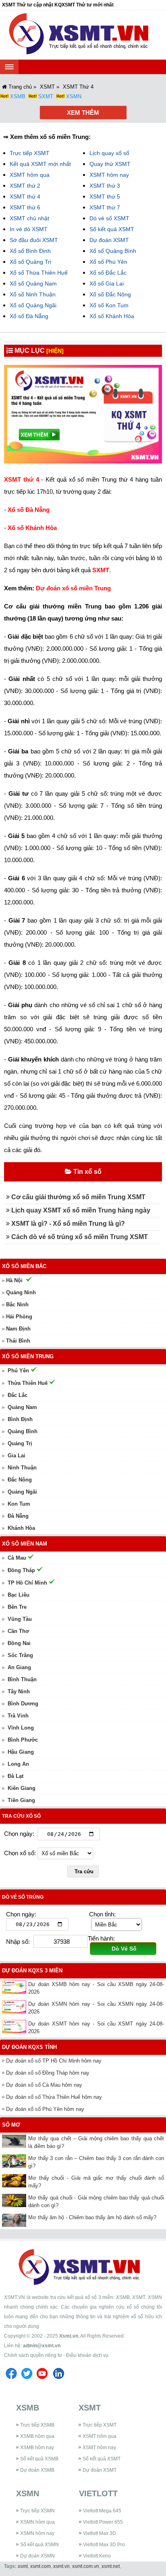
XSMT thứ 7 (105, 207)
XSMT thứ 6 (25, 207)
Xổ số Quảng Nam (33, 283)
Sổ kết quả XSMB (39, 2459)
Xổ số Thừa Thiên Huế (39, 273)
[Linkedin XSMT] (58, 2380)
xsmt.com (40, 2566)
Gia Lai (17, 1456)
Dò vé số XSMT (109, 218)
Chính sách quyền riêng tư (33, 2355)
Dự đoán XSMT (109, 240)
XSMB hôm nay (37, 2448)
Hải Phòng (19, 1317)
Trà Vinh (18, 1716)
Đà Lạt (16, 1776)
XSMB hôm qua (37, 2436)
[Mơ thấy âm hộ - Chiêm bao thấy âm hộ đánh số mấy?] (15, 2220)
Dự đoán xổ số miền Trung (73, 588)
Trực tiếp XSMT (30, 153)
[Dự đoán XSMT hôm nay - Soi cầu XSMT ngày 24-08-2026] (15, 2027)
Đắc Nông (20, 1480)
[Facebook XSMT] (11, 2380)
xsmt (23, 2566)
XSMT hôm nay (109, 175)
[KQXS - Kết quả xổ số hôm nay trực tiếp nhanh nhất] (83, 35)
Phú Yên (18, 1371)
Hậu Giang (21, 1752)
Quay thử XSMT (110, 164)
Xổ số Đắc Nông (110, 294)
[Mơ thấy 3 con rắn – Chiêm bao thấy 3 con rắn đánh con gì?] (15, 2161)
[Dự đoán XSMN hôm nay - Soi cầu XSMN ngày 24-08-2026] (15, 2007)
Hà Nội (14, 1280)
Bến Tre (17, 1607)
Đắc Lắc (18, 1395)
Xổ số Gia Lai (107, 283)
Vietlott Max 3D (100, 2533)
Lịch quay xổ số (109, 153)
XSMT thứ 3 (105, 186)
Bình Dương (23, 1704)
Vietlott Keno (97, 2556)
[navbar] (9, 67)
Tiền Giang (21, 1800)
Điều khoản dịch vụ (87, 2355)
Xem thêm (83, 113)
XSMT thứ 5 (105, 197)
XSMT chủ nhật (29, 218)
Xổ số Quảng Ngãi (33, 305)
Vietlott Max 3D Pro (104, 2545)
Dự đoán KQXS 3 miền (32, 1971)
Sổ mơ (11, 2125)
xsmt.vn (61, 2566)
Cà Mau (17, 1558)
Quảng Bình (23, 1431)
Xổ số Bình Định (30, 251)
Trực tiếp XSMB (37, 2425)
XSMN (74, 96)
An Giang (19, 1667)
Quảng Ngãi (22, 1492)
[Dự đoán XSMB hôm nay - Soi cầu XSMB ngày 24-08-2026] (15, 1987)
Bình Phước (23, 1740)
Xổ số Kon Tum (109, 305)
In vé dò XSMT (29, 229)
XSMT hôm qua (30, 175)
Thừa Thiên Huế (28, 1383)
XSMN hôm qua (37, 2522)
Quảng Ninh (21, 1292)
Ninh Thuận (22, 1468)
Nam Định (18, 1329)
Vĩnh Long (21, 1728)
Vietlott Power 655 (103, 2522)
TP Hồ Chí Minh (27, 1583)
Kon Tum (19, 1504)
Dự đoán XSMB (37, 2470)
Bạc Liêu (19, 1595)
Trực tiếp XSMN (37, 2511)
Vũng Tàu (20, 1619)
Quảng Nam (22, 1407)
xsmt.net (111, 2566)
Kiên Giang (22, 1788)
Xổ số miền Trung (28, 1356)
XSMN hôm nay (37, 2533)
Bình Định (20, 1419)
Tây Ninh (19, 1691)
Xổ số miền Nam (25, 1544)
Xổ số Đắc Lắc (108, 273)
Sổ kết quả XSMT (112, 229)
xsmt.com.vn (86, 2566)
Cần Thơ (18, 1631)
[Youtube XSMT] (42, 2380)
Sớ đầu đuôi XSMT (34, 240)
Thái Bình (18, 1341)
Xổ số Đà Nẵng (29, 316)
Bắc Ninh (17, 1305)
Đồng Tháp (21, 1570)
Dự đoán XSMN (37, 2556)
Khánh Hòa (21, 1528)
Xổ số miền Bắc (24, 1266)
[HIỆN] (55, 351)
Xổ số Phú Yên (108, 262)
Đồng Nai (19, 1643)
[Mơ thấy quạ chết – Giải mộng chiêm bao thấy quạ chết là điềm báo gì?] (15, 2141)
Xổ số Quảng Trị (30, 262)
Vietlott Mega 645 (102, 2511)
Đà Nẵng (18, 1516)
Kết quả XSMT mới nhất (40, 164)
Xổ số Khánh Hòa (112, 316)
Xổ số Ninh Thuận (33, 294)
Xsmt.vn (69, 2336)
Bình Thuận (22, 1679)
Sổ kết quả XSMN (39, 2545)
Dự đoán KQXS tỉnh (29, 2047)
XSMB (18, 96)
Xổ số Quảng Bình (113, 251)
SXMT (46, 96)
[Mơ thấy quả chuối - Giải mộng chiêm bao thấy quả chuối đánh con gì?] (15, 2200)
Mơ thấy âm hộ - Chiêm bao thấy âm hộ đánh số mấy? (92, 2217)
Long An (18, 1764)
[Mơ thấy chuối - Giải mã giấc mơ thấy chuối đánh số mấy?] (15, 2181)
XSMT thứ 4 (25, 197)
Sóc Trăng (20, 1655)
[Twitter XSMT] (27, 2380)
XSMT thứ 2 (25, 186)
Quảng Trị (20, 1443)
